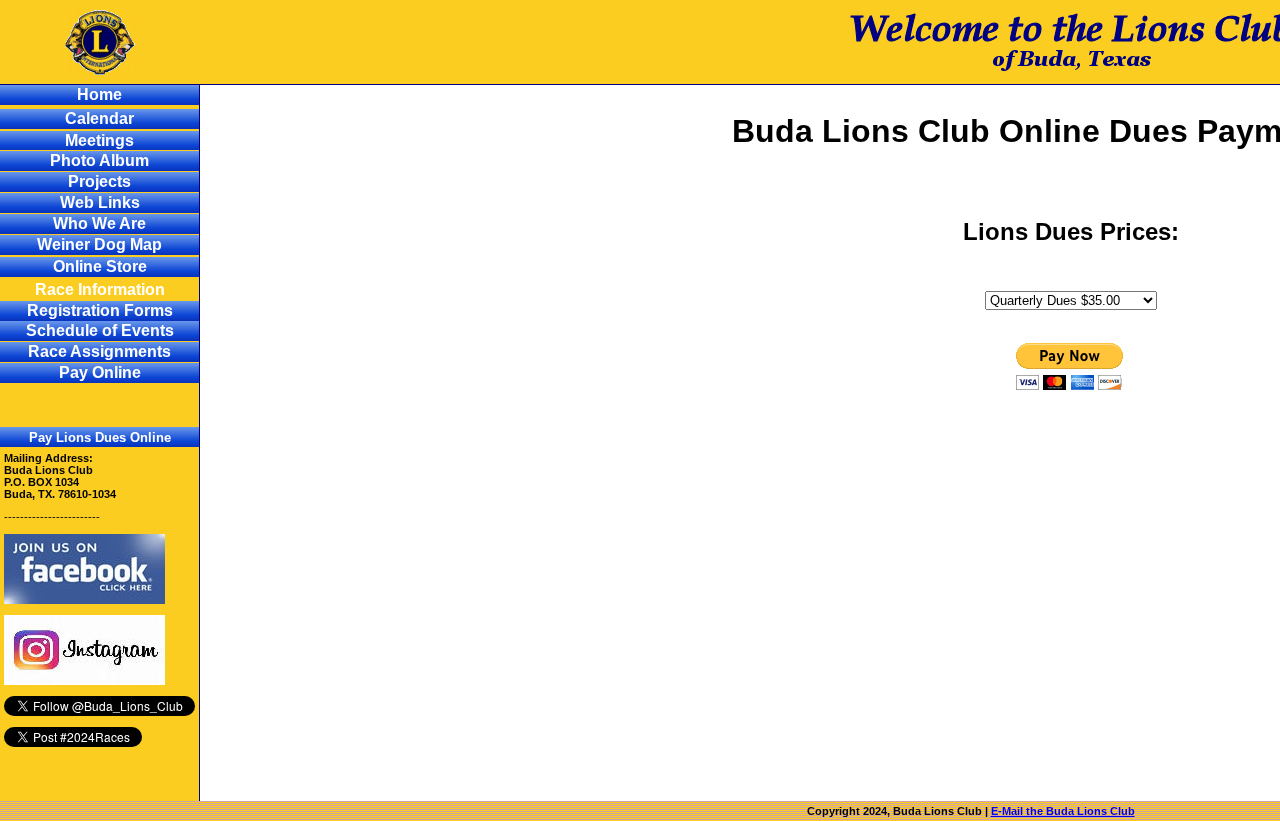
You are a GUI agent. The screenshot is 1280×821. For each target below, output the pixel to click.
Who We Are (99, 223)
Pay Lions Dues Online (100, 437)
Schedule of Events (100, 330)
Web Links (100, 202)
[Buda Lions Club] (84, 600)
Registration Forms (100, 310)
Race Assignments (99, 351)
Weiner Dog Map (99, 244)
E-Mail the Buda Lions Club (1063, 811)
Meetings (99, 140)
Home (99, 94)
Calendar (99, 118)
